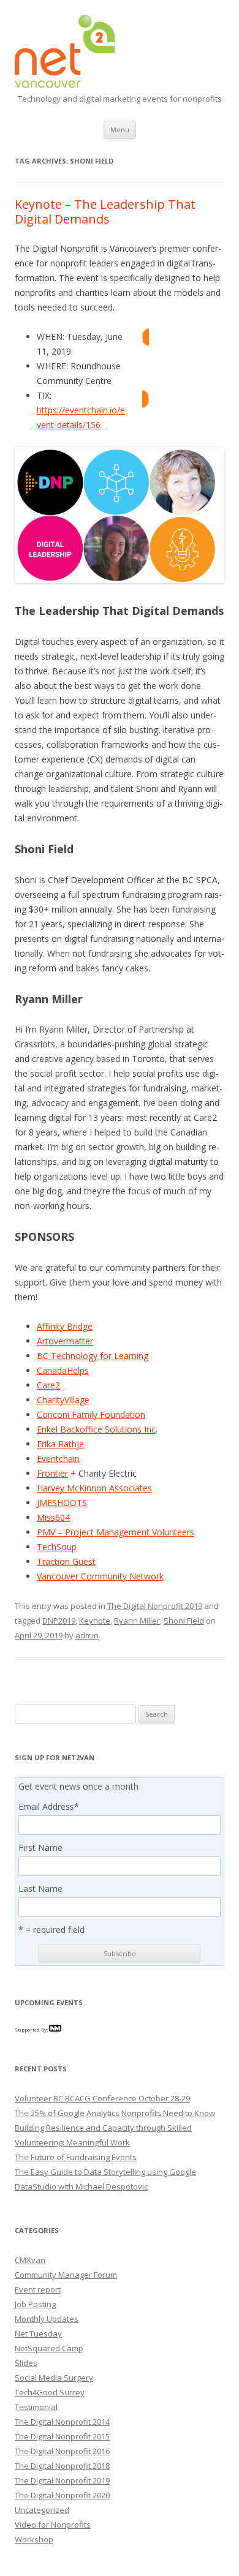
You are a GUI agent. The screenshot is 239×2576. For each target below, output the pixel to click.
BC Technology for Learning (93, 1356)
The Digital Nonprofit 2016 (62, 2451)
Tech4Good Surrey (50, 2392)
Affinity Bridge (65, 1326)
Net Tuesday (38, 2333)
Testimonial (36, 2407)
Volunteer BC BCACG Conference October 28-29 (102, 2098)
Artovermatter (65, 1341)
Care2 (48, 1385)
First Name (40, 1848)
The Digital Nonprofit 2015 (62, 2436)
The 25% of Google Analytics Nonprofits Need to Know (115, 2113)
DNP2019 (59, 1621)
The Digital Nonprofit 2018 (62, 2466)
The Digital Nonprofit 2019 (155, 1606)
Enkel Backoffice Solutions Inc (96, 1429)
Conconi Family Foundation (91, 1414)
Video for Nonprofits (53, 2525)
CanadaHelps (63, 1370)
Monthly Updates (47, 2319)
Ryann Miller (137, 1621)
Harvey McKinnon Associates (94, 1488)
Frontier (52, 1473)
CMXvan (30, 2260)
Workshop (34, 2539)
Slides (26, 2363)
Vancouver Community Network (100, 1576)
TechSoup (57, 1547)
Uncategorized (42, 2510)
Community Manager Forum (66, 2275)
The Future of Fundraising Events (76, 2157)
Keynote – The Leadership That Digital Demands (105, 212)
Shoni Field (184, 1621)
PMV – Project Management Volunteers (116, 1532)
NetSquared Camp (49, 2348)
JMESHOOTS (62, 1503)
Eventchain (58, 1459)
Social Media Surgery (54, 2378)
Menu (120, 130)
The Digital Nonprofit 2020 (62, 2495)
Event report (38, 2289)
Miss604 (53, 1517)
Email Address (49, 1807)
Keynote (95, 1621)
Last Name (40, 1889)
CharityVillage (63, 1400)
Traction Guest (66, 1561)
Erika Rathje (60, 1444)
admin (87, 1635)
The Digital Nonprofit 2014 (62, 2422)
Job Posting (35, 2304)
